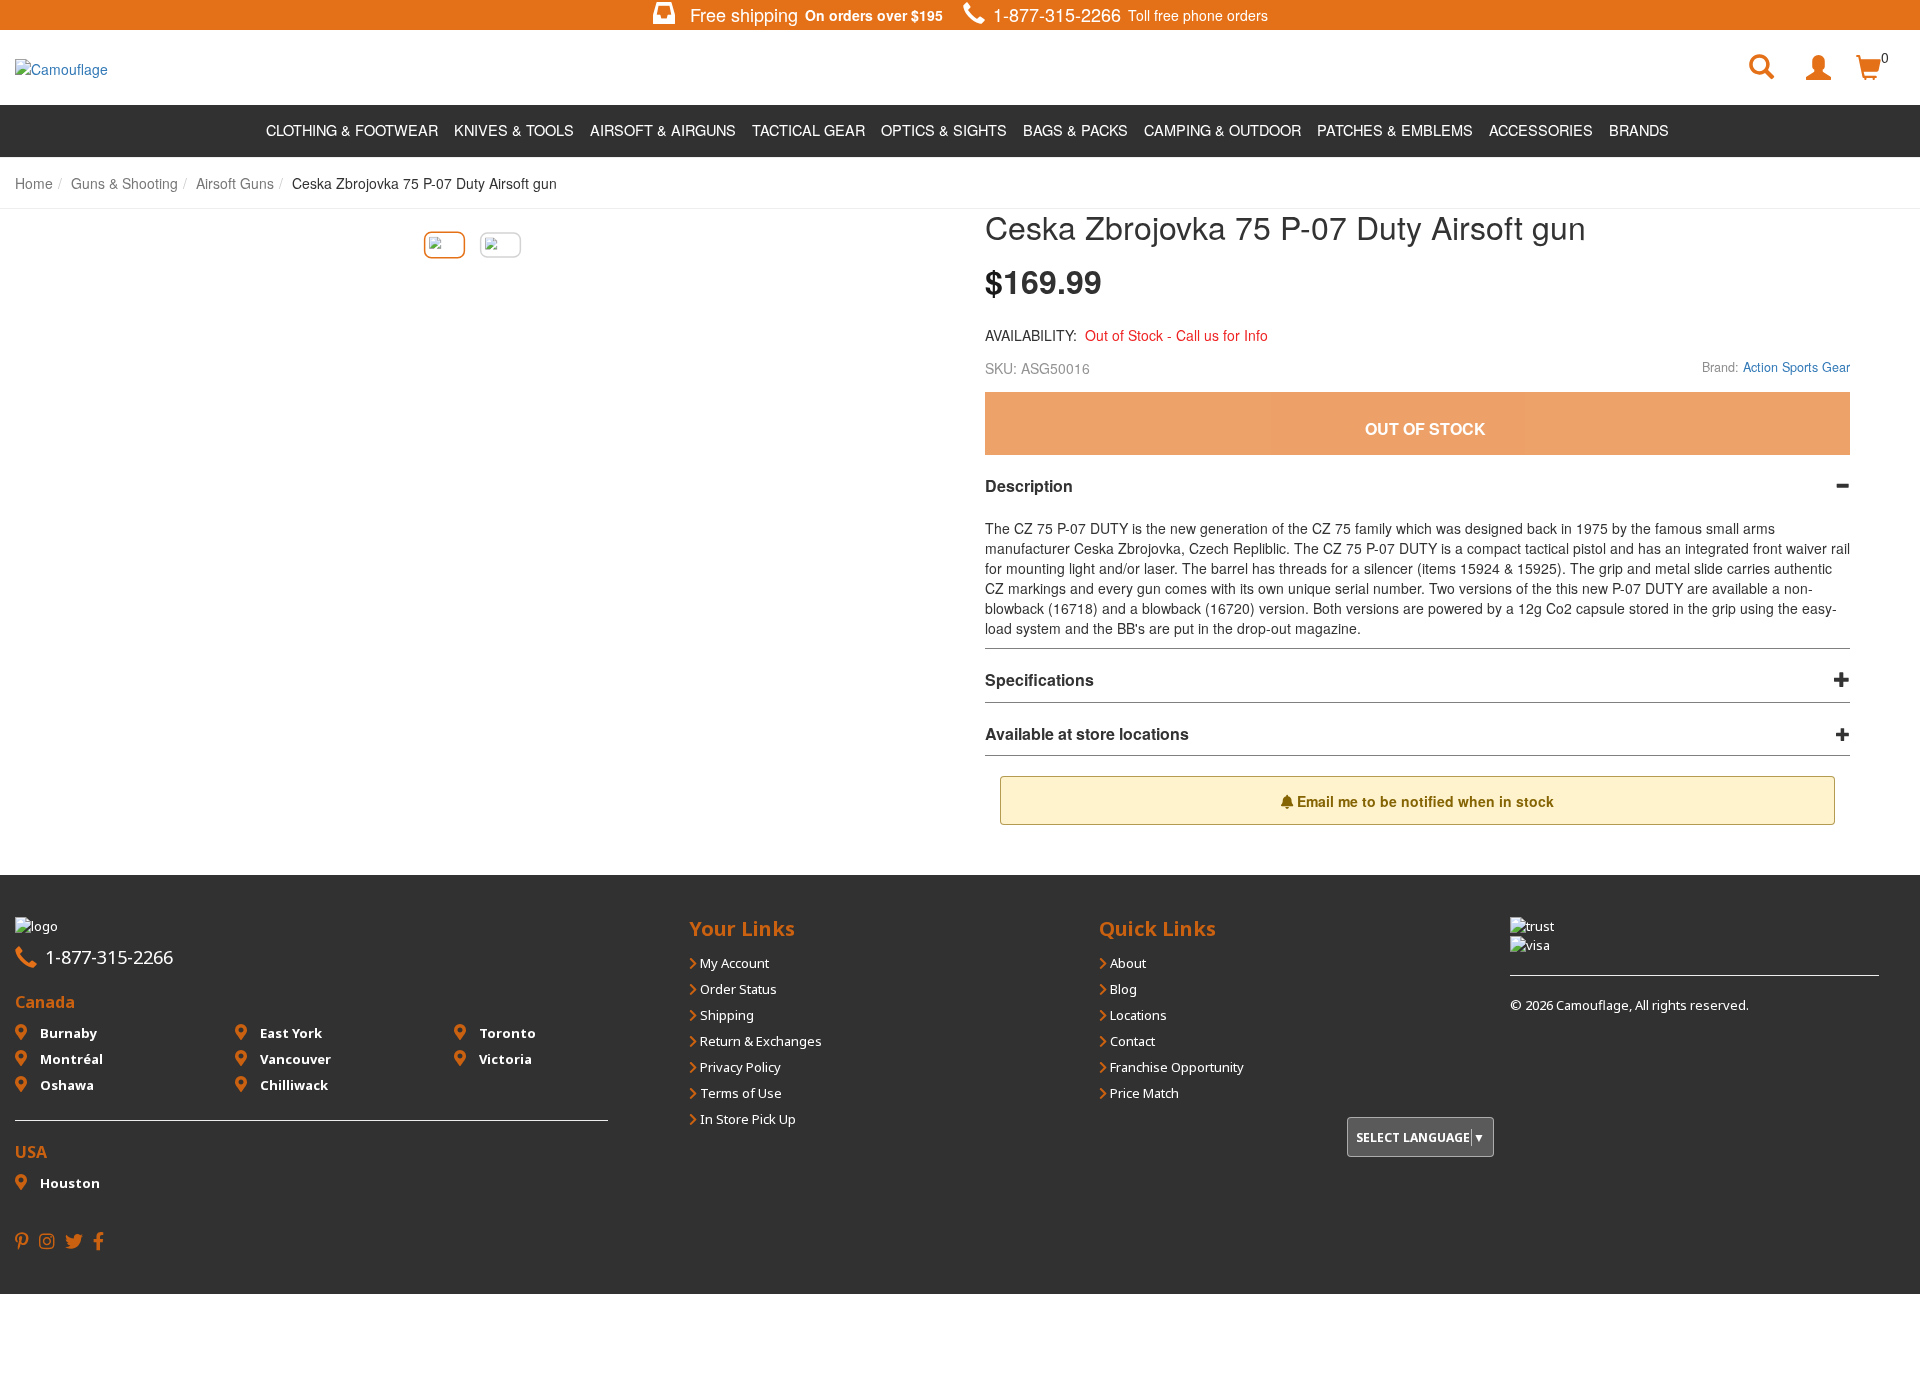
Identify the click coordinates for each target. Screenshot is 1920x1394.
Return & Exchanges (759, 1041)
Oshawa (65, 1085)
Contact (1131, 1041)
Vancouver (294, 1059)
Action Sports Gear (1796, 367)
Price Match (1143, 1093)
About (1126, 963)
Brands (1639, 129)
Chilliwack (292, 1085)
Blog (1122, 989)
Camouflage (1592, 1005)
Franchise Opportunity (1175, 1067)
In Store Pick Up (746, 1119)
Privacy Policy (739, 1067)
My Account (733, 963)
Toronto (506, 1033)
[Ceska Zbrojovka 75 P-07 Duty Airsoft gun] (444, 244)
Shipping (725, 1015)
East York (289, 1033)
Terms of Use (739, 1093)
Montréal (70, 1059)
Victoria (504, 1059)
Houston (68, 1183)
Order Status (737, 989)
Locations (1137, 1015)
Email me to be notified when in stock (1423, 801)
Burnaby (67, 1033)
